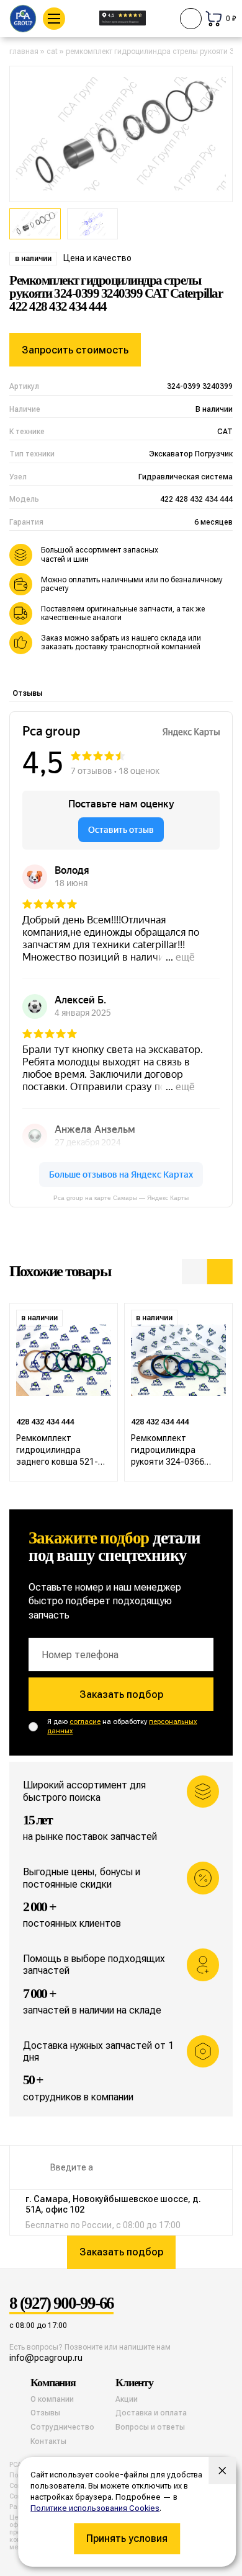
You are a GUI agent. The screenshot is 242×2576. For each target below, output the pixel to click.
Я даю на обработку (122, 1726)
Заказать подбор (121, 1694)
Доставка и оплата (151, 2413)
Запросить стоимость (75, 350)
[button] (195, 1272)
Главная (24, 51)
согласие (85, 1722)
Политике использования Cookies (95, 2508)
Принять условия (127, 2538)
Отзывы (27, 693)
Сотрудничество (62, 2427)
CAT (52, 51)
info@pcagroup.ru (46, 2358)
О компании (52, 2399)
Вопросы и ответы (150, 2427)
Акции (127, 2399)
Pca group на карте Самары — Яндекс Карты (121, 1198)
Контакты (48, 2441)
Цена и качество (97, 258)
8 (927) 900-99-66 (61, 2304)
